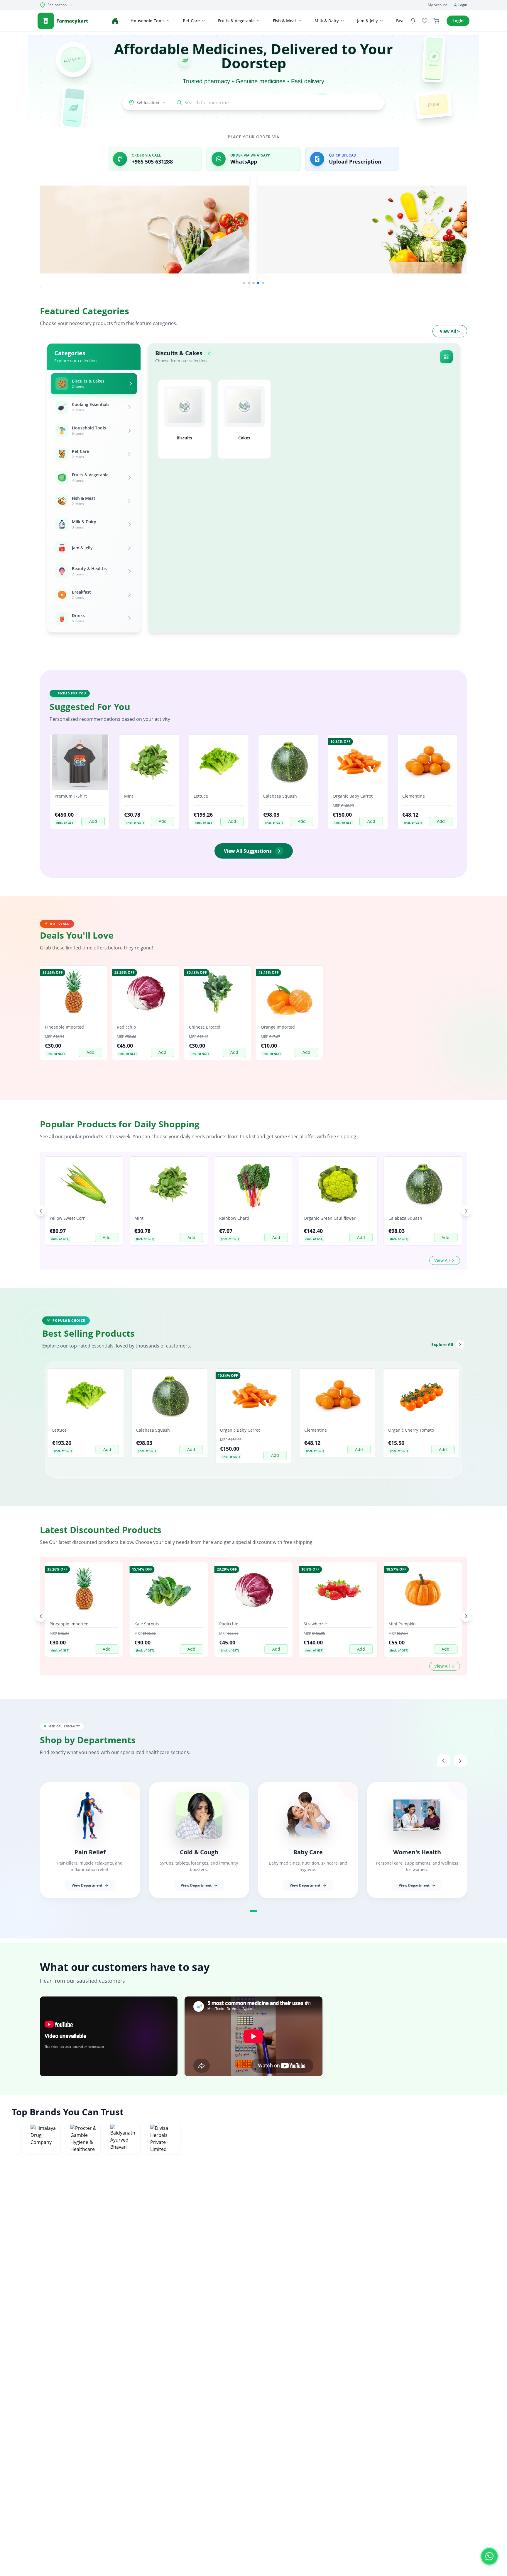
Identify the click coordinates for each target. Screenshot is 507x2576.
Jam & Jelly (367, 21)
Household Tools (148, 21)
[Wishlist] (425, 21)
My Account (437, 5)
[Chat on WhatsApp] (489, 2555)
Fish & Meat (285, 21)
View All (450, 331)
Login (463, 5)
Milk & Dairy (327, 21)
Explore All (442, 1344)
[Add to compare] (102, 783)
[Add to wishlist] (102, 772)
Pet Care (191, 21)
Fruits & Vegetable (236, 21)
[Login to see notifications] (413, 21)
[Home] (115, 21)
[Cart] (436, 21)
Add (93, 821)
